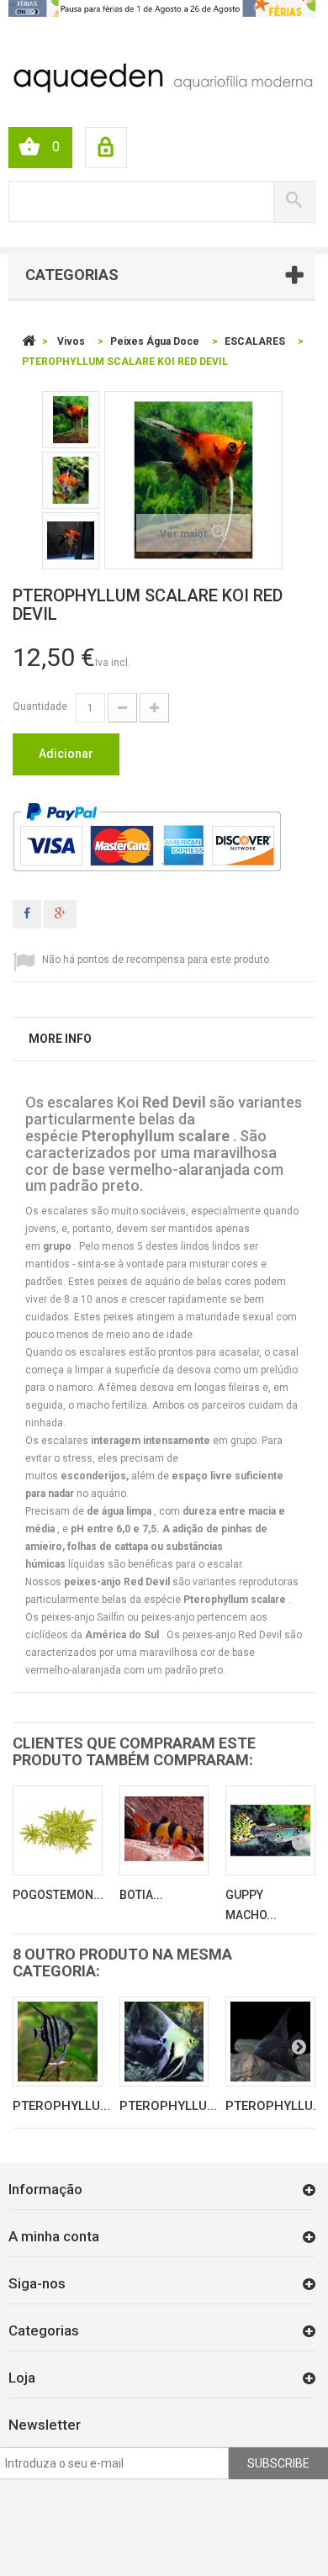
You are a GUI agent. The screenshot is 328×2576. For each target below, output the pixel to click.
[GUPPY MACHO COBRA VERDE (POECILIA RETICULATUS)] (270, 1830)
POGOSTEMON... (58, 1895)
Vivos (71, 341)
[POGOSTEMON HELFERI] (58, 1830)
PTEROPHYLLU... (61, 2106)
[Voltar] (29, 341)
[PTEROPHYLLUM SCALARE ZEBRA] (58, 2042)
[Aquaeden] (162, 77)
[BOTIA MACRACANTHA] (164, 1830)
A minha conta (54, 2236)
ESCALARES (255, 341)
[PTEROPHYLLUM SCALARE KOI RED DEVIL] (71, 420)
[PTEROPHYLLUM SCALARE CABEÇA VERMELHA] (71, 541)
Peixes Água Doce (155, 341)
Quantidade (40, 706)
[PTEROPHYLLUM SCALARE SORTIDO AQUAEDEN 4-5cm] (164, 2042)
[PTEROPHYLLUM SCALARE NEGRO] (270, 2042)
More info (60, 1039)
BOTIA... (141, 1895)
